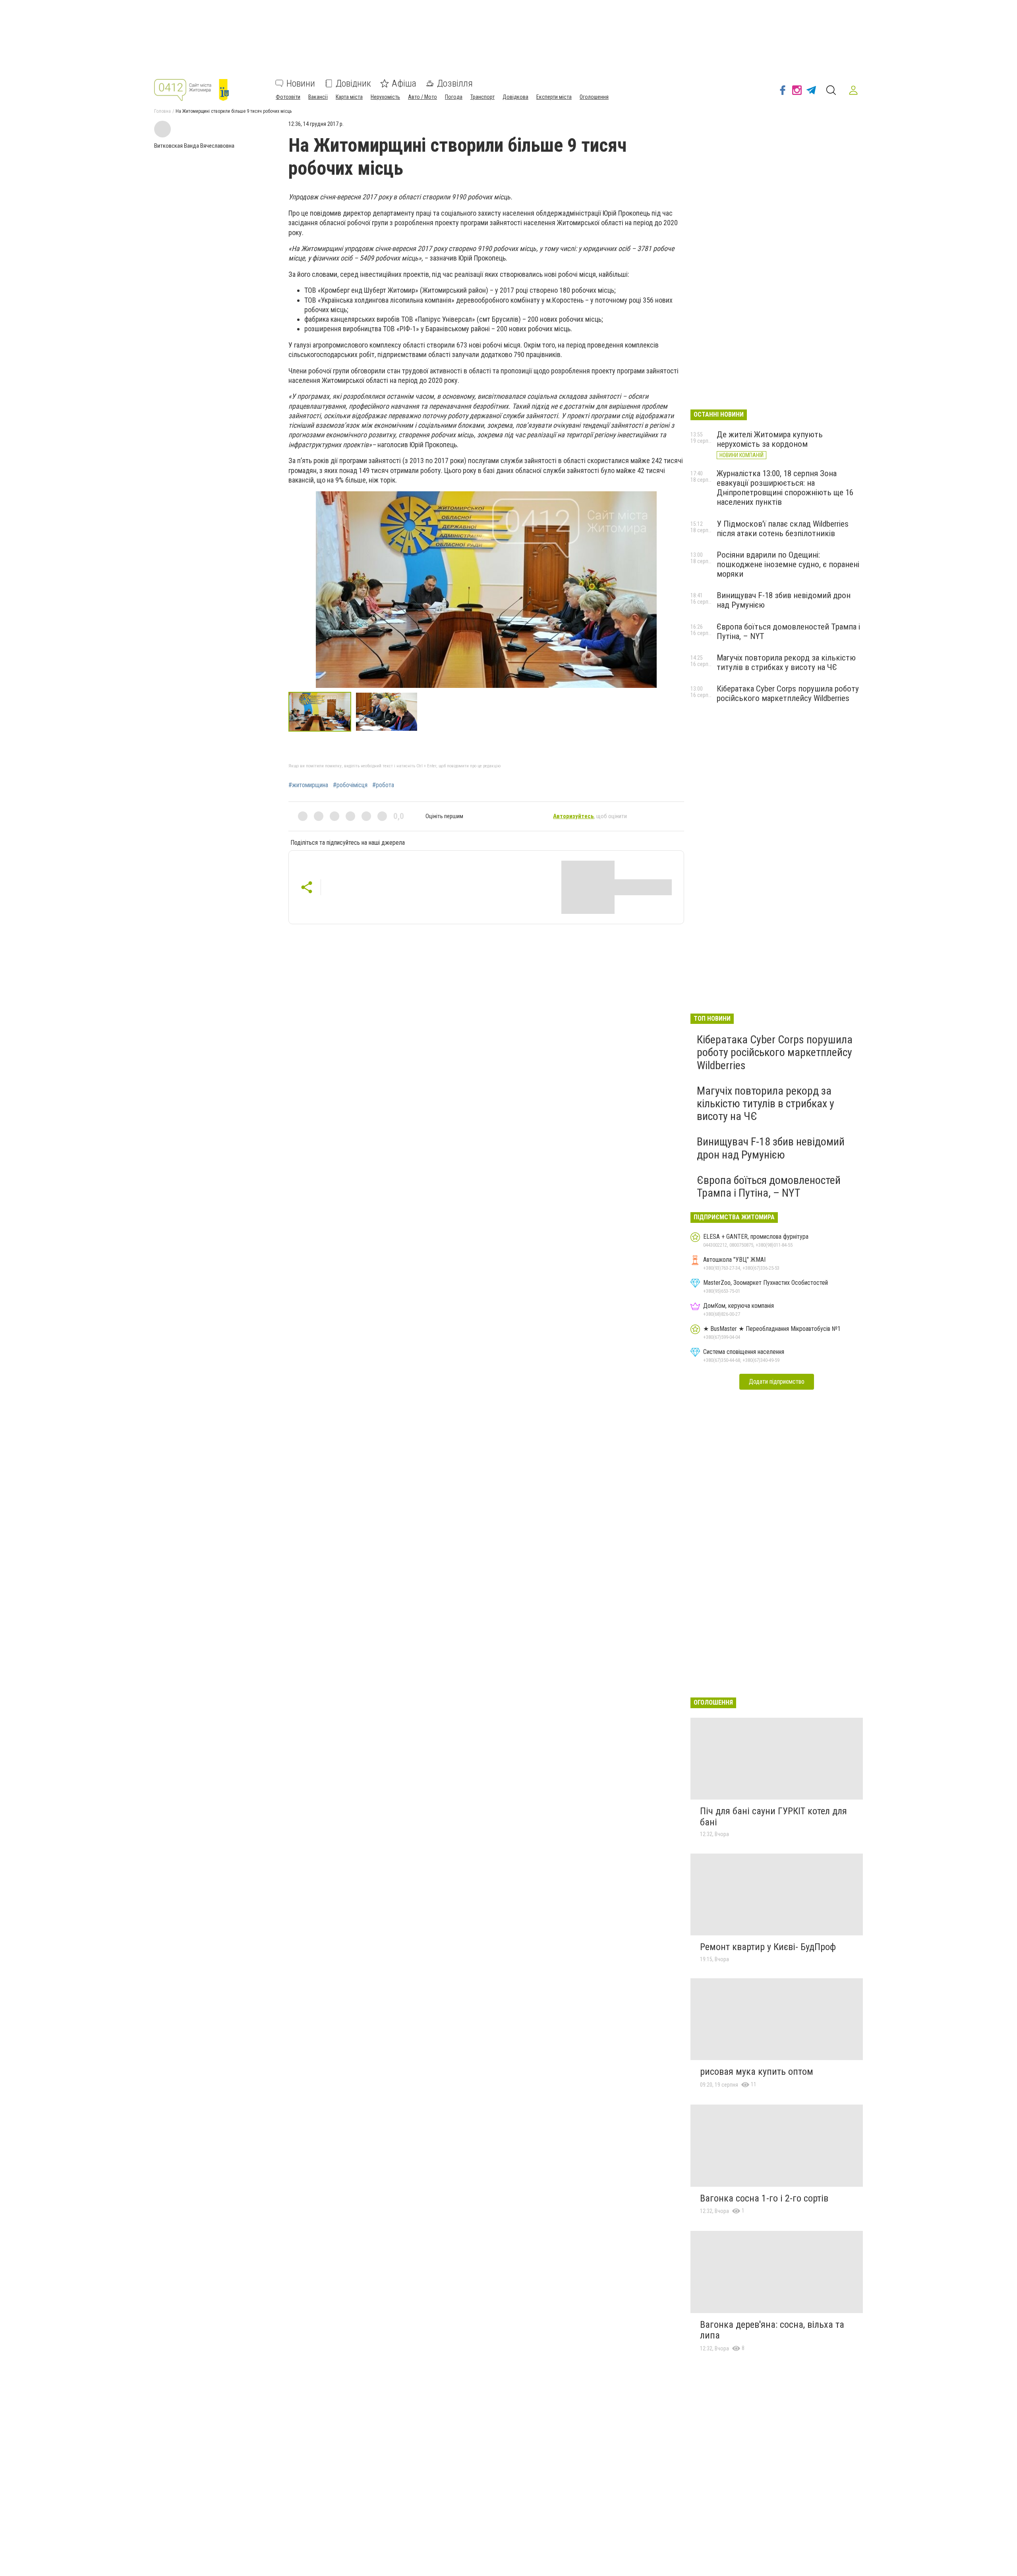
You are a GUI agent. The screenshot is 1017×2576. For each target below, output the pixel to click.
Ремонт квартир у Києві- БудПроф (768, 1947)
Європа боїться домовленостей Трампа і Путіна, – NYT (769, 1187)
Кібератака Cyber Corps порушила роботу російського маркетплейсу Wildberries (788, 693)
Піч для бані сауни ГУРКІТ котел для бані (773, 1817)
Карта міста (349, 97)
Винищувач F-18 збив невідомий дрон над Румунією (771, 1148)
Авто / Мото (422, 97)
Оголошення (594, 97)
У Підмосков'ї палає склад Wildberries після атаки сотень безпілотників (783, 529)
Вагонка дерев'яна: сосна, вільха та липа (772, 2330)
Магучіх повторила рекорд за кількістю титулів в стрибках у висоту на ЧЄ (786, 662)
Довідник (353, 83)
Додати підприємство (777, 1382)
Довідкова (515, 97)
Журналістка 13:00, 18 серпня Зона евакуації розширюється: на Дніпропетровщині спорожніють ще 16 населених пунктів (785, 488)
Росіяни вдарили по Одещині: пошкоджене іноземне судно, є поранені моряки (788, 564)
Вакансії (318, 97)
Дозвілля (455, 83)
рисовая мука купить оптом (757, 2072)
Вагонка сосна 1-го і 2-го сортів (764, 2198)
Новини (301, 83)
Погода (454, 97)
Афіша (404, 83)
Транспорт (482, 97)
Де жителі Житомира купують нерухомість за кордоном (770, 439)
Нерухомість (385, 97)
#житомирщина (308, 785)
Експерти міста (554, 97)
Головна (162, 111)
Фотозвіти (288, 97)
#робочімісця (350, 785)
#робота (383, 785)
